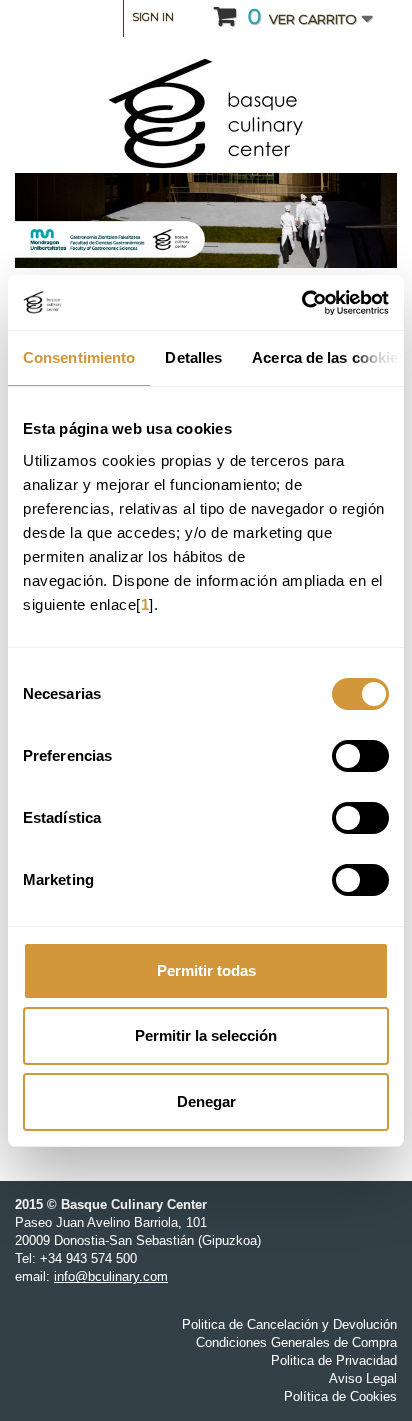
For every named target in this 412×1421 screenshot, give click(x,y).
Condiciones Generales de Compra (296, 1342)
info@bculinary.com (111, 1276)
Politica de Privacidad (334, 1360)
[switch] (360, 756)
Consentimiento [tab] (79, 357)
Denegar (206, 1101)
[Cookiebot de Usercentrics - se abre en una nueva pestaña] (301, 303)
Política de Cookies (340, 1396)
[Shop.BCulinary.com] (206, 114)
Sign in (153, 17)
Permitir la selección (206, 1035)
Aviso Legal (363, 1378)
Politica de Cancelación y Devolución (289, 1324)
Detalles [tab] (193, 357)
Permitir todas (206, 970)
